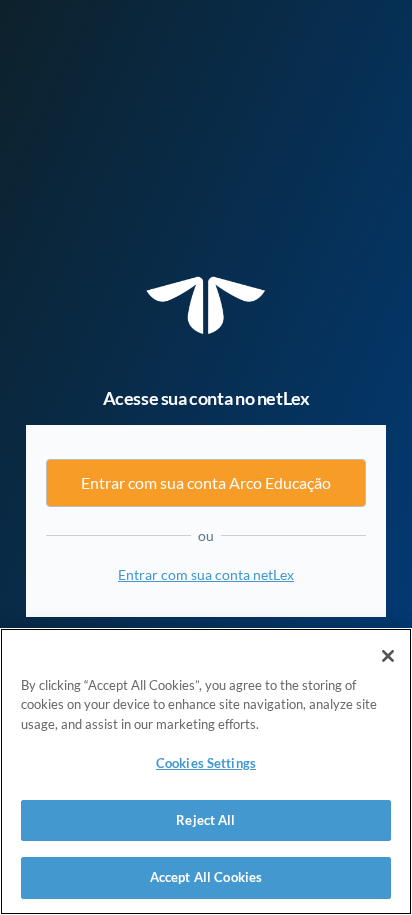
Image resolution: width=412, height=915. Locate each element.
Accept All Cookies (206, 877)
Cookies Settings (206, 763)
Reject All (205, 820)
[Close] (388, 656)
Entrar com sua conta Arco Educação (206, 482)
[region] (206, 771)
